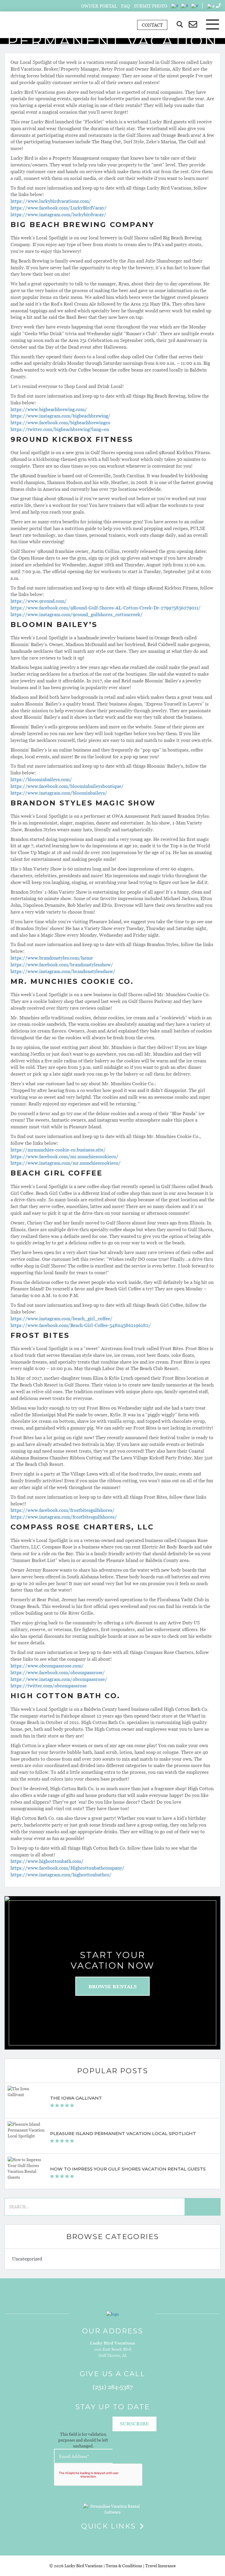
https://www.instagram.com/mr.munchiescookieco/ (66, 1163)
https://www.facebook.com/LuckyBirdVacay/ (59, 208)
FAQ (125, 6)
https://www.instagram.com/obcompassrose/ (59, 1679)
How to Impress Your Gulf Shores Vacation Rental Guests (128, 2169)
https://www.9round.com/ (39, 601)
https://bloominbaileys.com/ (41, 779)
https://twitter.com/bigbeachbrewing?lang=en (60, 429)
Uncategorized (27, 2259)
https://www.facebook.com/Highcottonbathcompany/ (68, 1868)
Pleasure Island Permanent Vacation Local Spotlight (123, 2133)
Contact (152, 25)
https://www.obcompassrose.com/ (47, 1666)
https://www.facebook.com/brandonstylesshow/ (62, 965)
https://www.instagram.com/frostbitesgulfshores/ (64, 1517)
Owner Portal (99, 6)
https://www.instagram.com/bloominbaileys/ (59, 793)
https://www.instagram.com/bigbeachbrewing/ (60, 416)
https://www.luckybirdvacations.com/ (51, 201)
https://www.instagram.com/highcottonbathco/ (61, 1875)
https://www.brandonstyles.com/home (52, 958)
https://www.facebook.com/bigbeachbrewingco (60, 422)
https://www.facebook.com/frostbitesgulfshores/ (63, 1510)
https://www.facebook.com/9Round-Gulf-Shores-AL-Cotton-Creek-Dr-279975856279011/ (106, 608)
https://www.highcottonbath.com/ (47, 1861)
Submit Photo (151, 6)
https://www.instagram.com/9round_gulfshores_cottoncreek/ (77, 614)
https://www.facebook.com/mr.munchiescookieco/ (64, 1156)
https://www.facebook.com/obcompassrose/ (58, 1672)
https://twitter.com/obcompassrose (49, 1686)
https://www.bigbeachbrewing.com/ (49, 409)
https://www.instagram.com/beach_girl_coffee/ (62, 1318)
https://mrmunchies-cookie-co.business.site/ (58, 1150)
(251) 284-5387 (113, 2387)
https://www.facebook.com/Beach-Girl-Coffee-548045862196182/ (81, 1325)
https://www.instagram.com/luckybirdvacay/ (58, 214)
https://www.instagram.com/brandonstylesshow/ (63, 971)
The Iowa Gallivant (76, 2098)
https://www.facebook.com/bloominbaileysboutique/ (67, 786)
